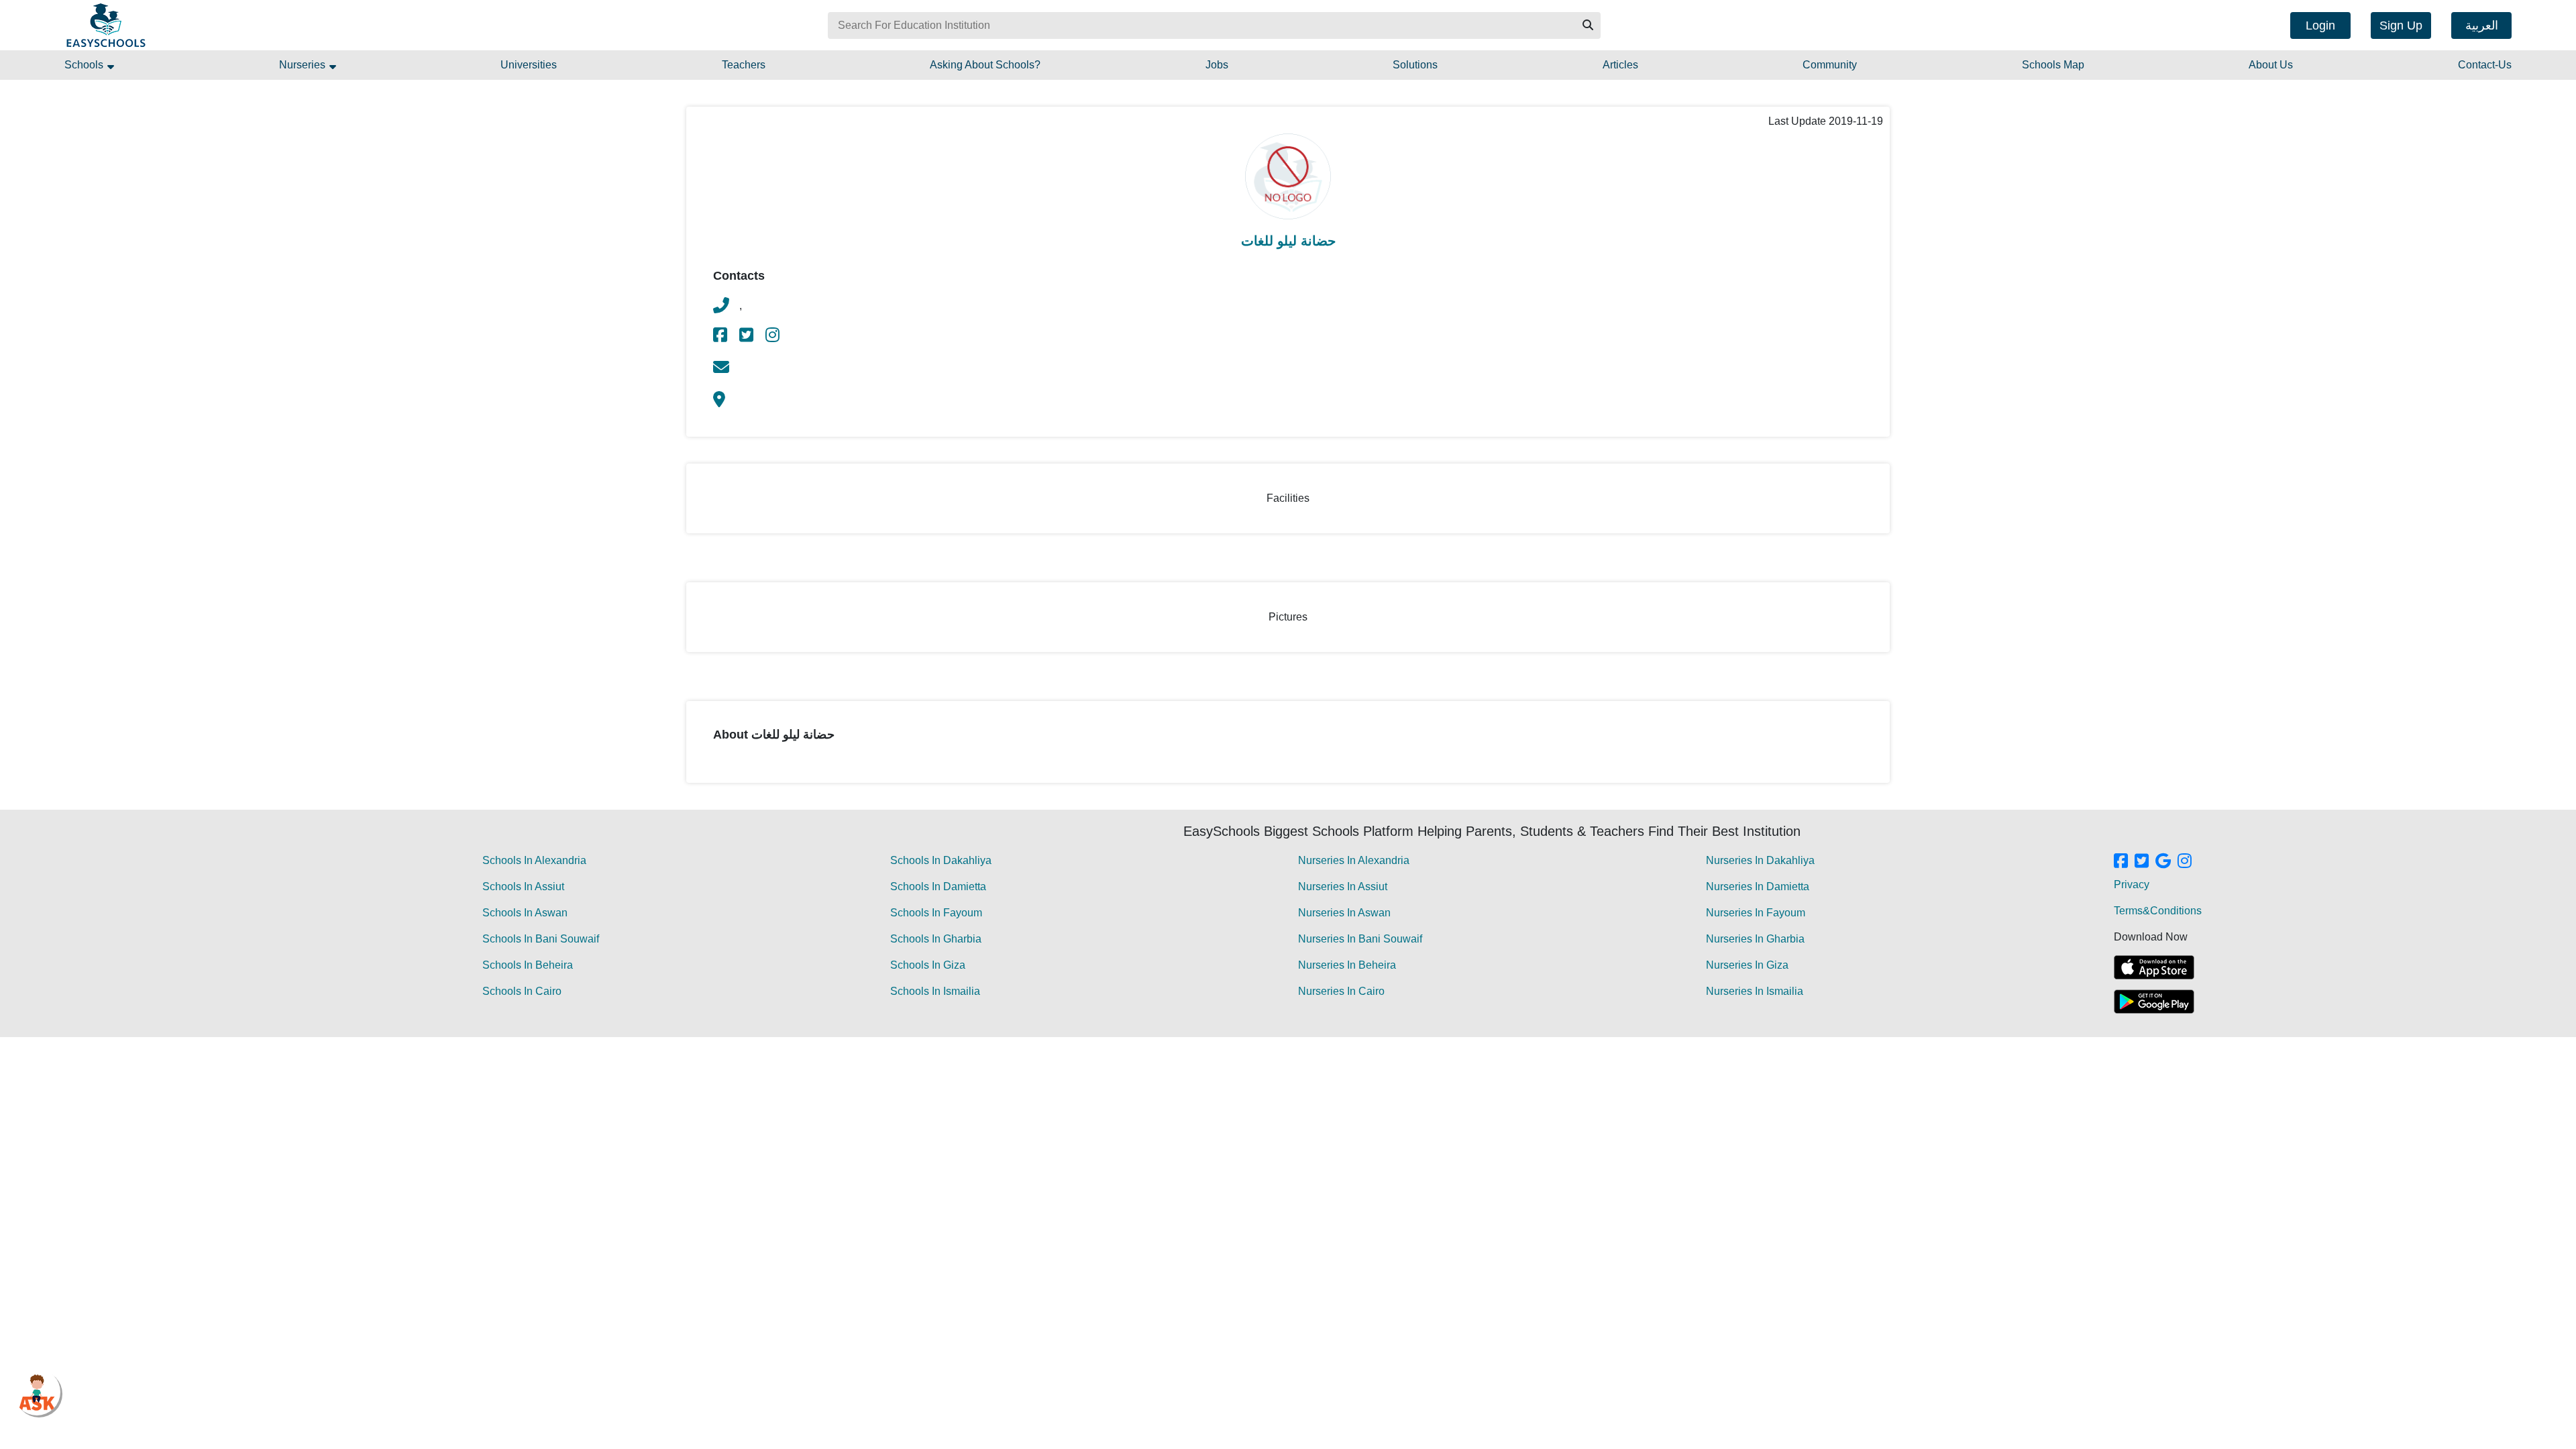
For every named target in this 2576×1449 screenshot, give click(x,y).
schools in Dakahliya (941, 860)
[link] (721, 337)
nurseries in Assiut (1343, 887)
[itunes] (2154, 967)
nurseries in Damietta (1758, 887)
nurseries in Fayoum (1756, 913)
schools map (2053, 65)
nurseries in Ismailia (1755, 991)
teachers (744, 65)
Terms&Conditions (2158, 911)
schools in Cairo (522, 991)
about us (2271, 65)
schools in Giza (928, 965)
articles (1620, 65)
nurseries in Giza (1747, 965)
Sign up (2401, 25)
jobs (1217, 65)
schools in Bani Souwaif (541, 939)
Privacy (2132, 884)
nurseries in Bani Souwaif (1360, 939)
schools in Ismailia (935, 991)
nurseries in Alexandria (1354, 860)
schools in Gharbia (936, 939)
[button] (1587, 25)
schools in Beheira (528, 965)
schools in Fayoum (936, 913)
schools (85, 65)
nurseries (304, 65)
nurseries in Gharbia (1755, 939)
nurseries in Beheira (1347, 965)
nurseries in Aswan (1344, 913)
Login (2320, 25)
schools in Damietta (938, 887)
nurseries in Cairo (1341, 991)
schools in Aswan (525, 913)
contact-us (2485, 65)
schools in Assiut (523, 887)
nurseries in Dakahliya (1760, 860)
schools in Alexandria (534, 860)
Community (1830, 65)
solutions (1415, 65)
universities (529, 65)
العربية (2482, 25)
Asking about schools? (985, 65)
